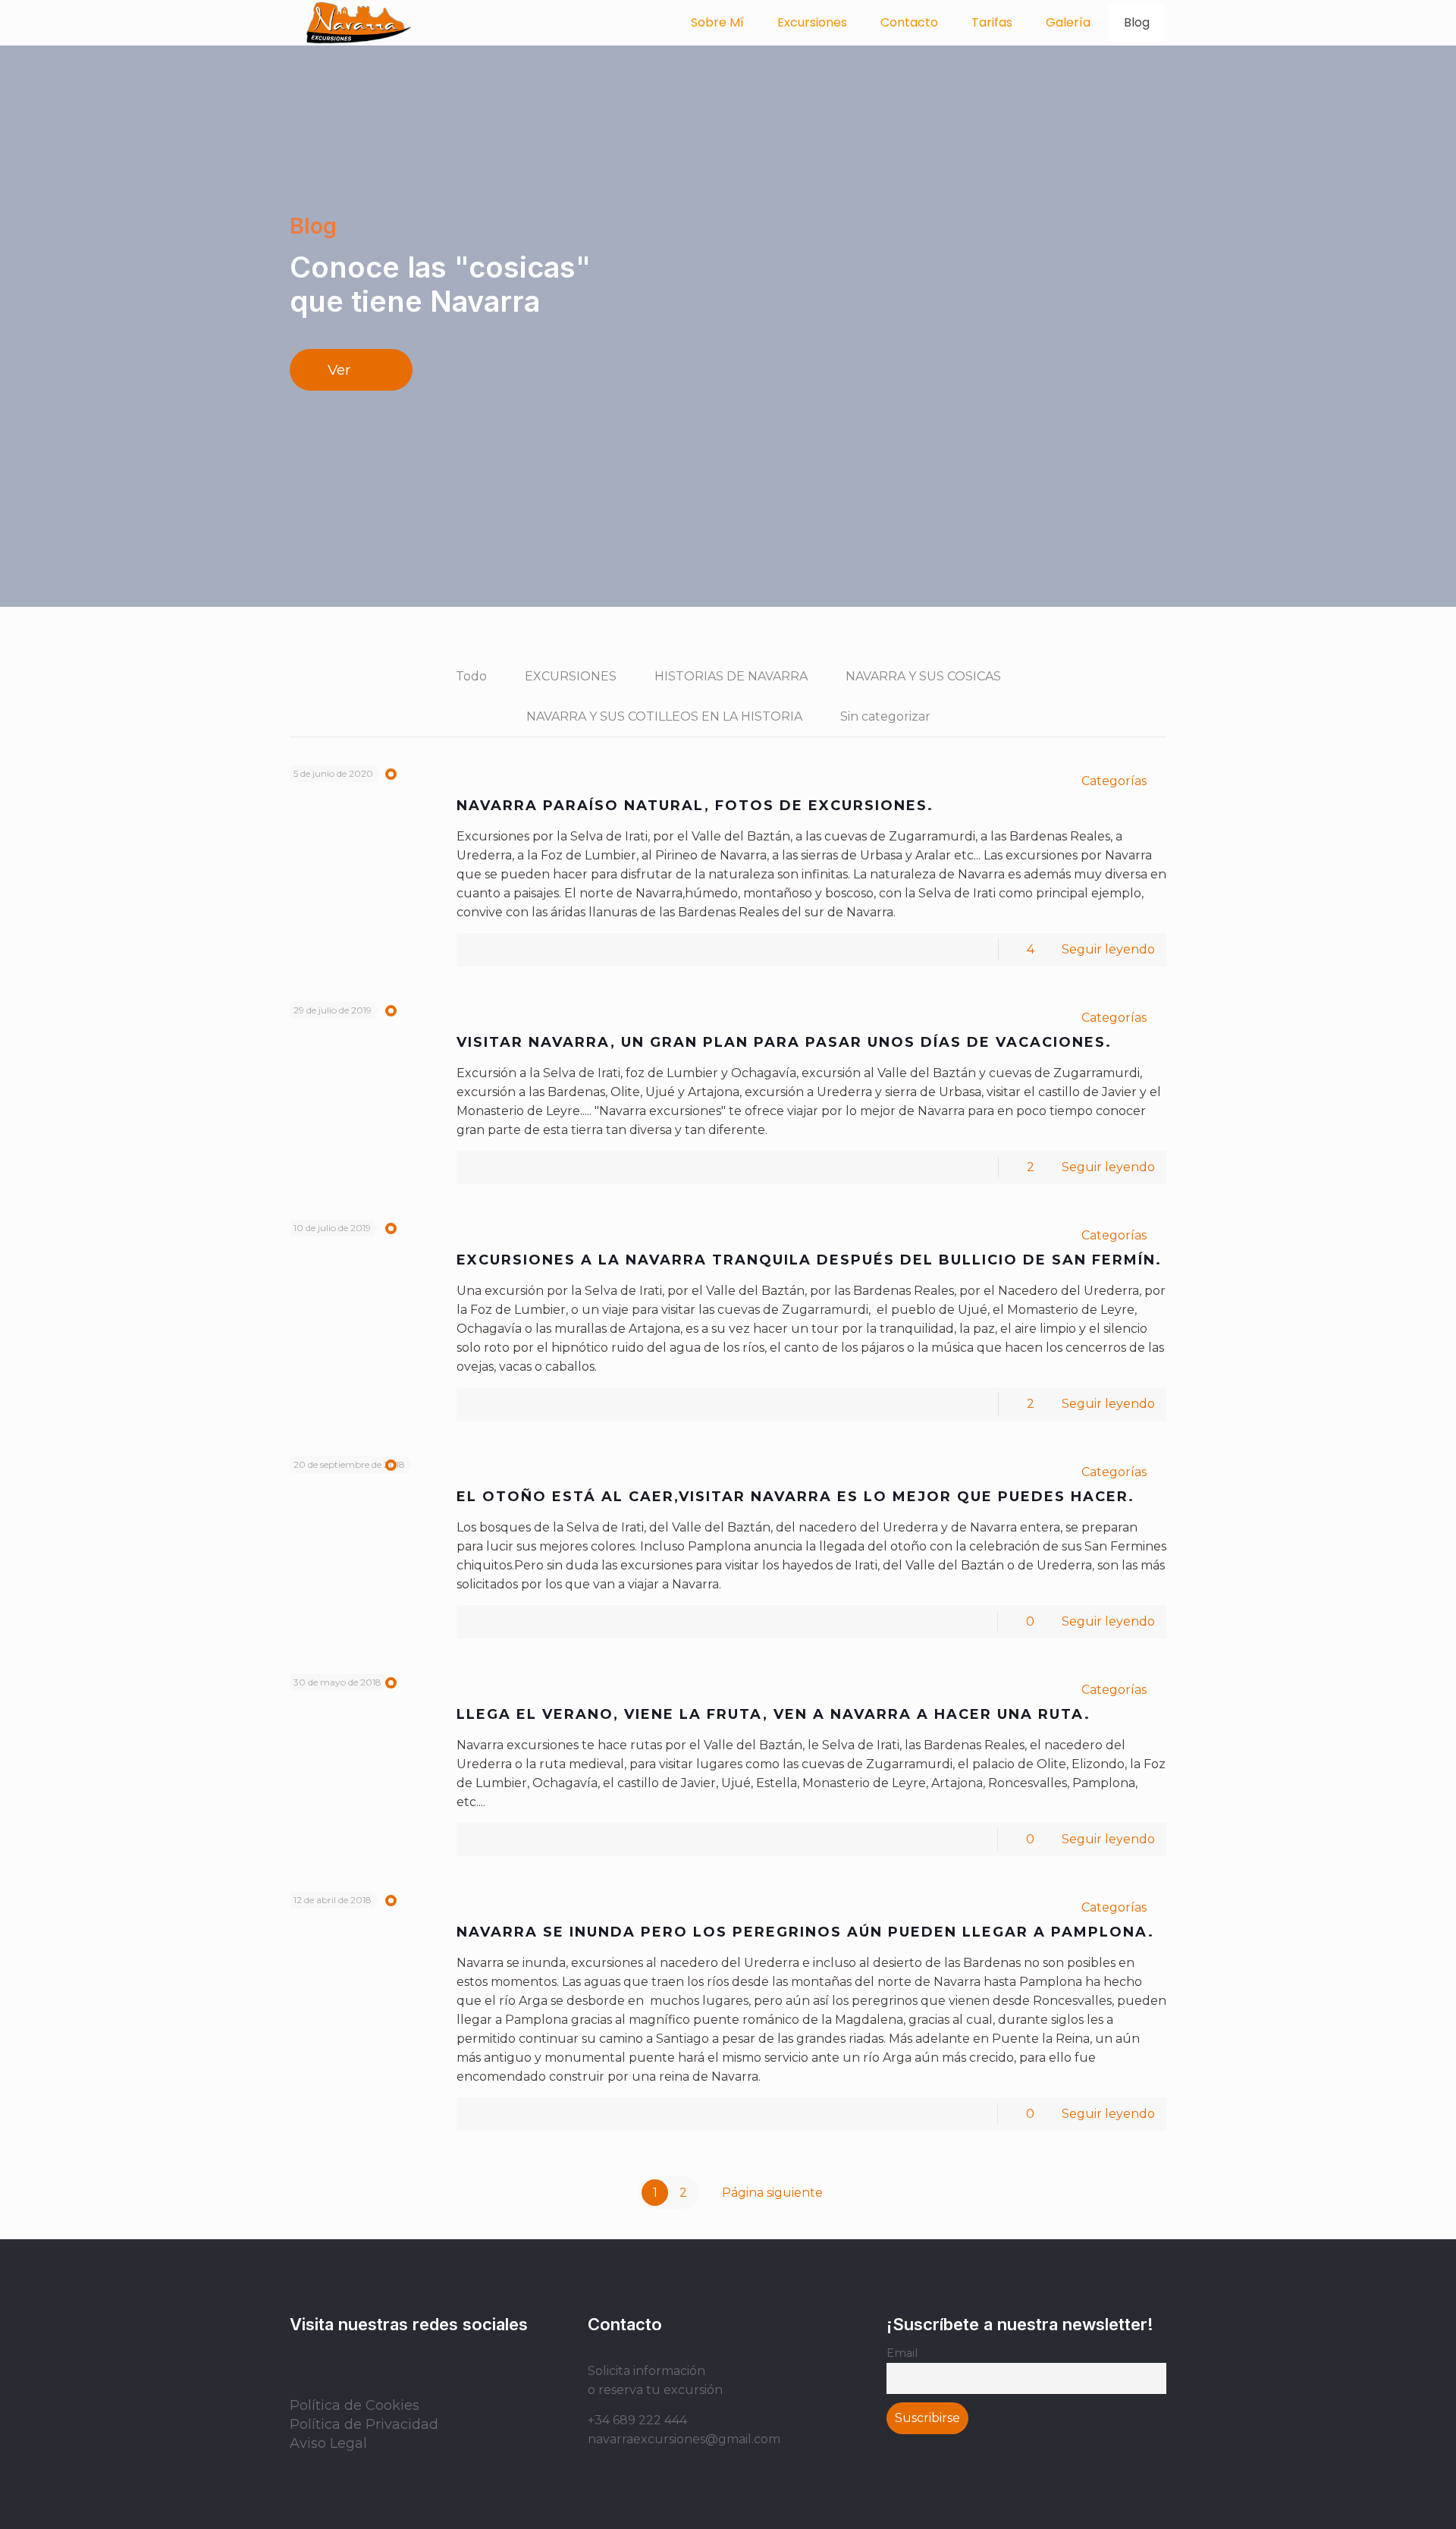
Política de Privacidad (364, 2424)
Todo (471, 676)
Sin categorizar (885, 716)
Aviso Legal (328, 2443)
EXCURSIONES (571, 676)
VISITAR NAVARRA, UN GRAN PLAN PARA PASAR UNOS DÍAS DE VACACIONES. (784, 1042)
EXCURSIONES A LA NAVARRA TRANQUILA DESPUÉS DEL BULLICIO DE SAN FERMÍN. (809, 1260)
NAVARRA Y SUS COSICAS (923, 676)
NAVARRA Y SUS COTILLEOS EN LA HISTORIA (664, 716)
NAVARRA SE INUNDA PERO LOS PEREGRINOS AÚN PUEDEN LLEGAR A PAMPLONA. (805, 1932)
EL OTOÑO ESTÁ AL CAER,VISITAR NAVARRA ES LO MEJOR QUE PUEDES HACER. (795, 1497)
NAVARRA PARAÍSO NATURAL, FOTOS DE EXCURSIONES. (695, 806)
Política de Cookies (355, 2405)
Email (902, 2353)
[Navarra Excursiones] (359, 23)
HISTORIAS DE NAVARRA (731, 676)
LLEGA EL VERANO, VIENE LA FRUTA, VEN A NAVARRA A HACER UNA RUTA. (773, 1714)
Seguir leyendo (1108, 949)
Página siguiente (772, 2193)
